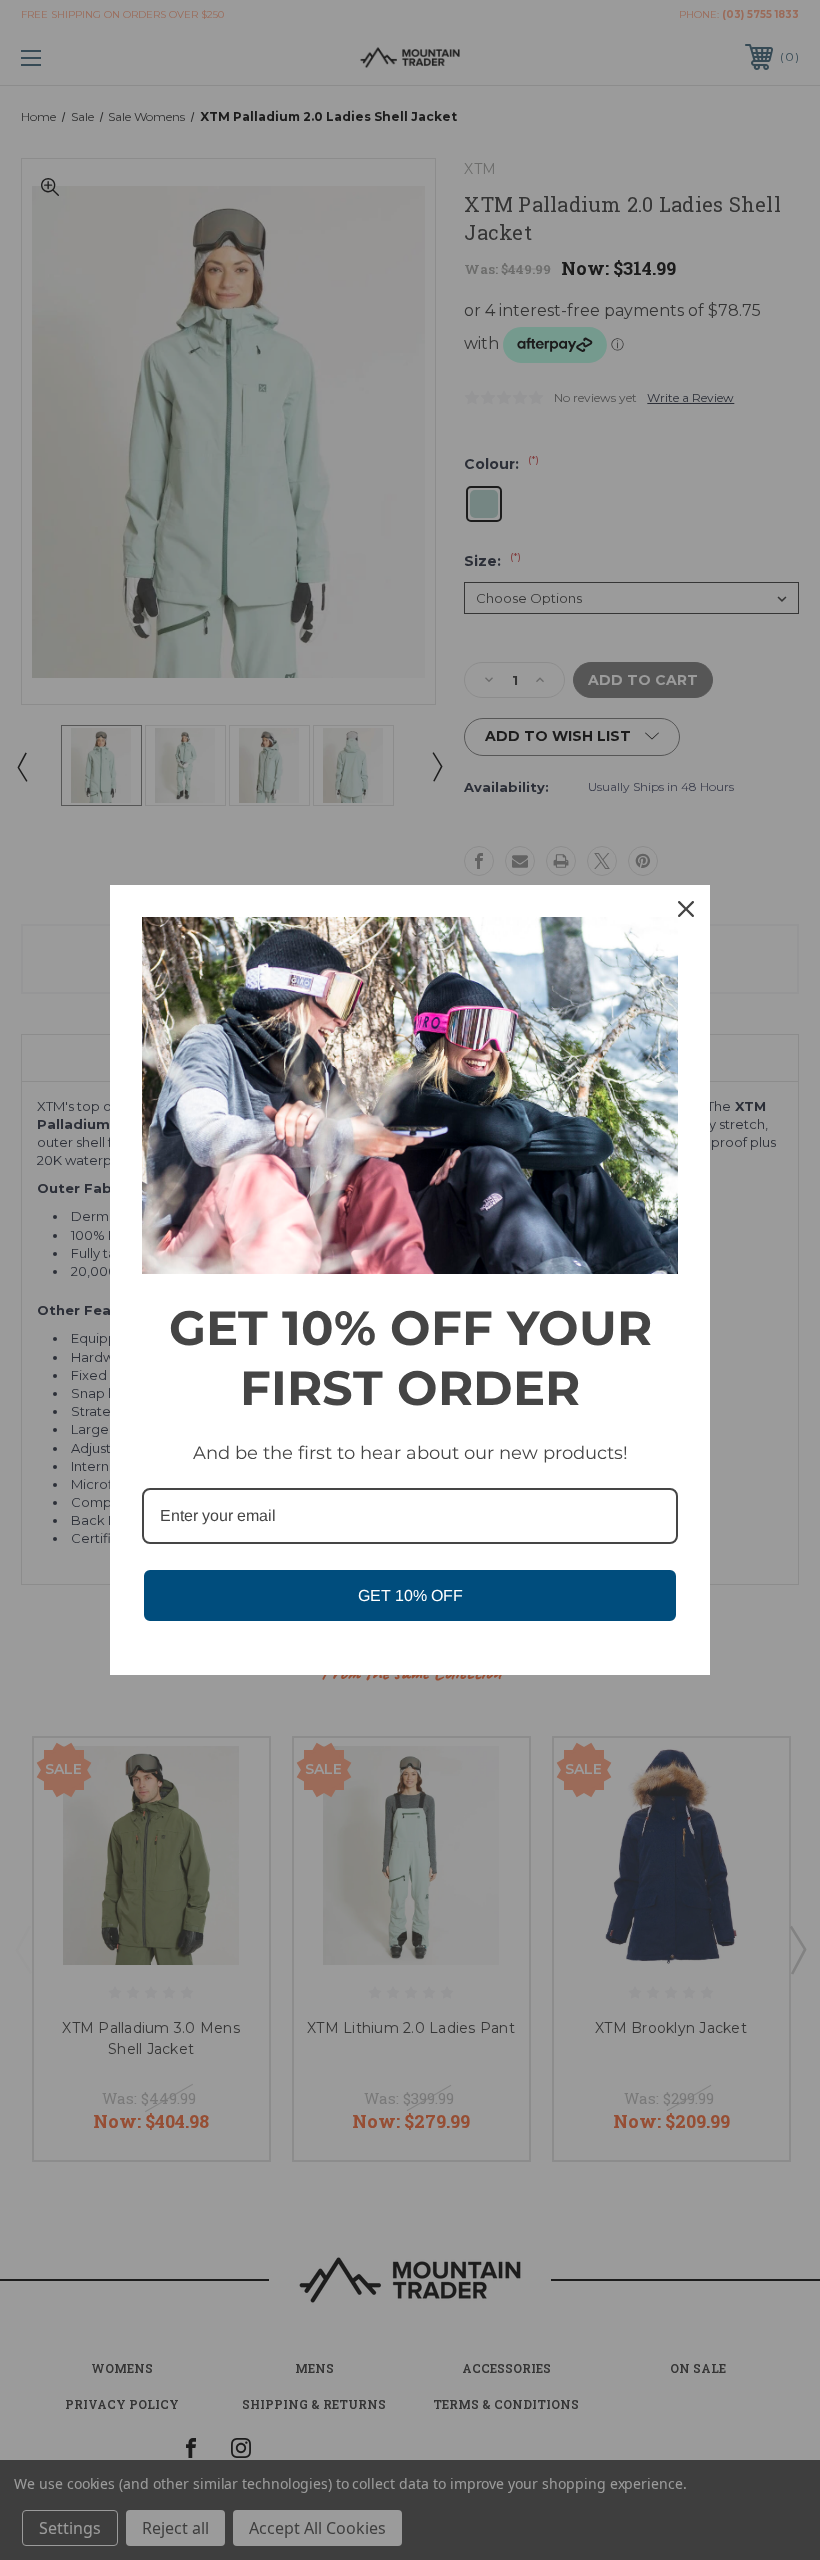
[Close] (686, 909)
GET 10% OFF (410, 1595)
